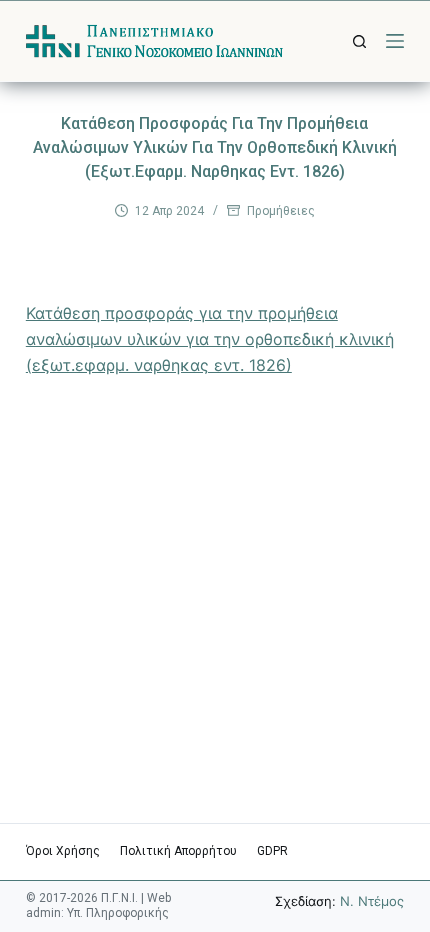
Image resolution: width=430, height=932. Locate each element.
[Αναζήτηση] (359, 41)
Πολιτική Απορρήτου (178, 851)
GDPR (272, 851)
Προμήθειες (281, 211)
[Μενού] (395, 41)
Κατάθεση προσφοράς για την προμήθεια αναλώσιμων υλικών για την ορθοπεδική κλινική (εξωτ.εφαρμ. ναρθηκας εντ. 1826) (210, 339)
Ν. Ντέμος (372, 901)
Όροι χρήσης (63, 851)
